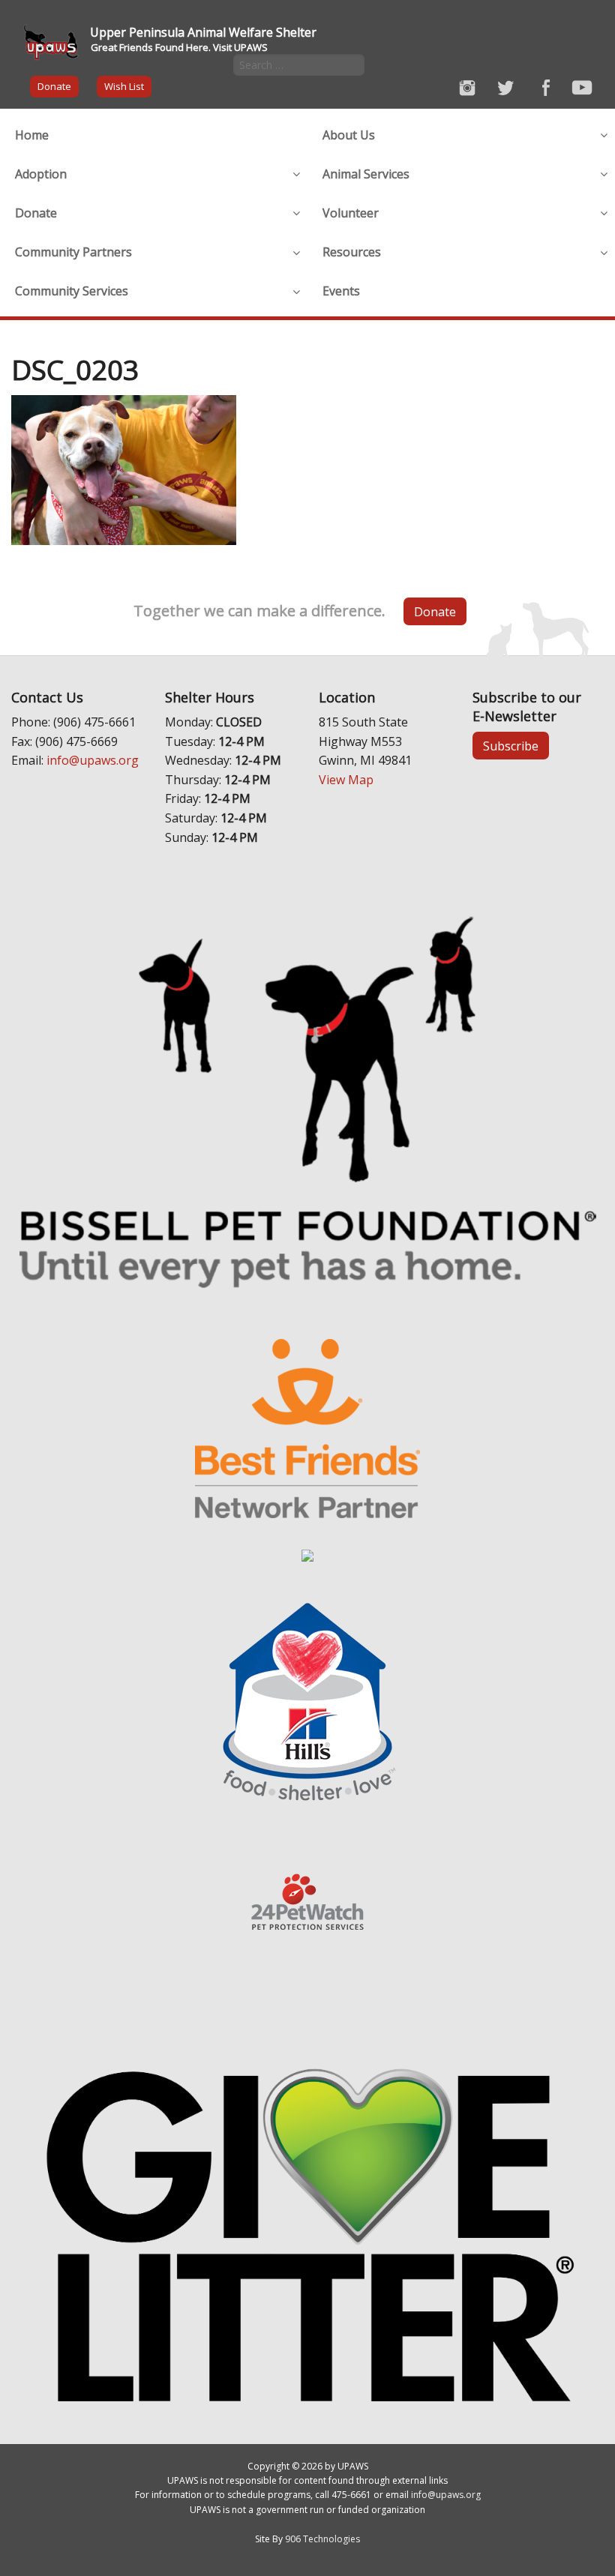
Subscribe (511, 746)
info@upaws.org (93, 760)
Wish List (124, 86)
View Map (346, 780)
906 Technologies (322, 2539)
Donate (54, 86)
